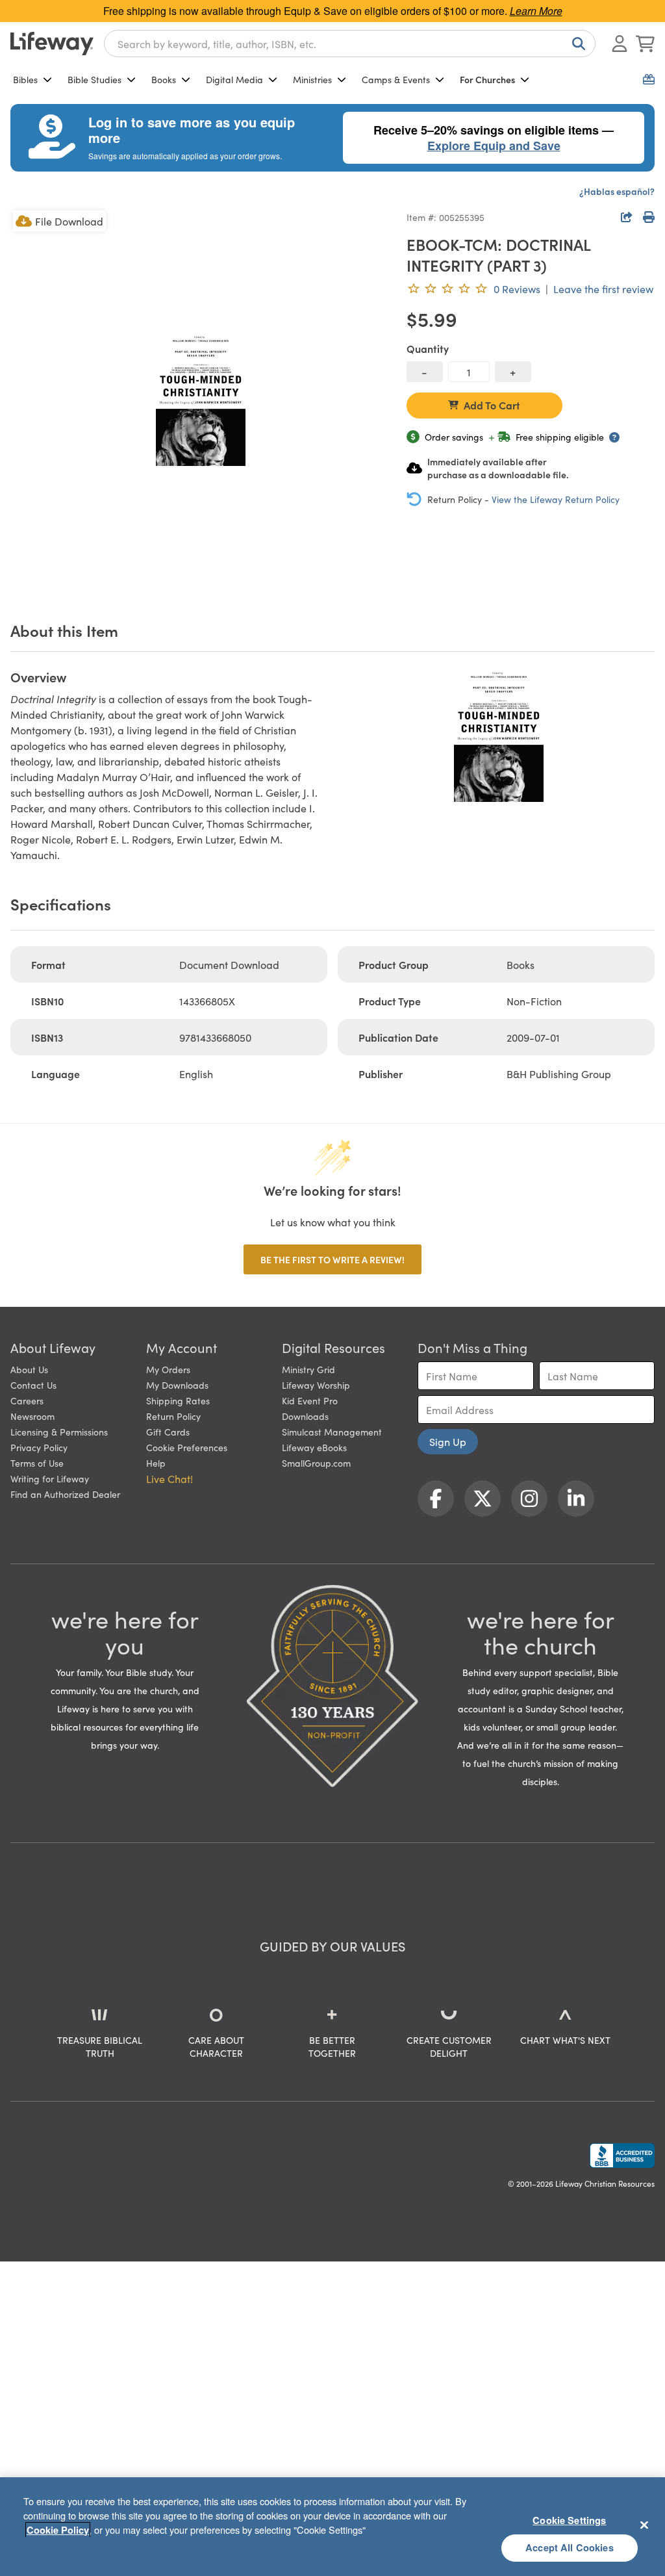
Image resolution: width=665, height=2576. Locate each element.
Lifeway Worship (316, 1385)
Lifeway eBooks (314, 1447)
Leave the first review (603, 289)
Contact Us (33, 1385)
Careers (27, 1400)
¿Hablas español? (617, 191)
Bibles (25, 79)
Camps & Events (396, 79)
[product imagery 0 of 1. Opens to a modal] (201, 398)
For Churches (487, 79)
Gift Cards (168, 1432)
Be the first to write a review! (332, 1259)
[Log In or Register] (620, 44)
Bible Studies (94, 79)
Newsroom (32, 1416)
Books (164, 79)
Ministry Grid (308, 1369)
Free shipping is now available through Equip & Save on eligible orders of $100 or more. (333, 11)
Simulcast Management (332, 1432)
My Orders (168, 1369)
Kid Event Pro (310, 1400)
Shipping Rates (178, 1400)
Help (156, 1463)
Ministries (312, 79)
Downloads (305, 1416)
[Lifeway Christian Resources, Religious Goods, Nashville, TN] (622, 2156)
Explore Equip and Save (494, 146)
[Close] (644, 2525)
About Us (29, 1369)
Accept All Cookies (570, 2547)
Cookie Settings (569, 2520)
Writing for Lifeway (50, 1478)
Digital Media (234, 79)
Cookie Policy (58, 2530)
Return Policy (173, 1416)
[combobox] (350, 44)
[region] (332, 2527)
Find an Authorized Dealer (65, 1494)
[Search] (576, 44)
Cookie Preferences (187, 1447)
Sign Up (448, 1441)
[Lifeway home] (52, 44)
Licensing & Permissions (59, 1432)
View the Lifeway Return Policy (556, 499)
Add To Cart (492, 405)
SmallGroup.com (316, 1463)
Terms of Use (37, 1463)
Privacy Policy (39, 1447)
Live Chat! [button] (169, 1478)
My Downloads (177, 1385)
